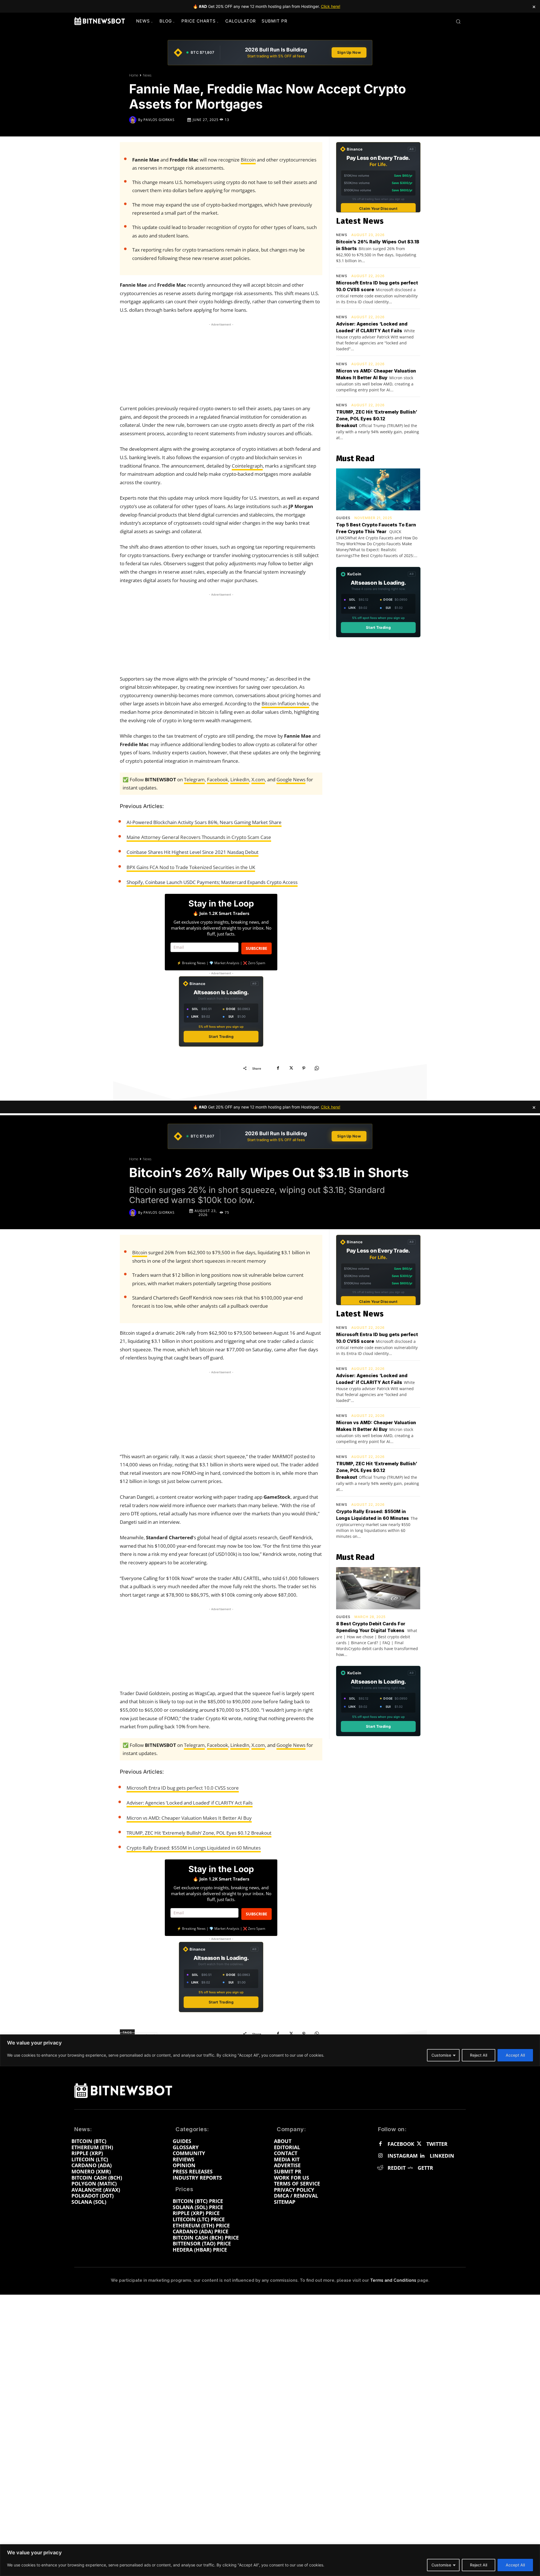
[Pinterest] (304, 1068)
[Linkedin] (422, 2156)
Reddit (397, 2168)
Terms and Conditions (393, 2280)
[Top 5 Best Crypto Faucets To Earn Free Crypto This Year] (378, 490)
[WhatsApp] (317, 1068)
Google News (291, 779)
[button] (458, 21)
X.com (258, 779)
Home (134, 75)
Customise (441, 2565)
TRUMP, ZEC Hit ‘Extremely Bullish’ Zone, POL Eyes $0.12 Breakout (377, 419)
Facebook (218, 779)
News (147, 75)
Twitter (437, 2144)
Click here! (331, 6)
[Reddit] (380, 2168)
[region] (270, 2560)
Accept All (515, 2565)
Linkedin (442, 2156)
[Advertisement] (221, 363)
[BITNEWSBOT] (100, 21)
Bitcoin (248, 160)
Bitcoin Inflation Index (285, 704)
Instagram (403, 2156)
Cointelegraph (247, 466)
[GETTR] (410, 2168)
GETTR (425, 2168)
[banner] (270, 53)
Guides (343, 518)
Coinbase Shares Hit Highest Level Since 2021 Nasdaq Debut (193, 852)
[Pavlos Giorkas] (134, 120)
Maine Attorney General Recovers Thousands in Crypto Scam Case (199, 837)
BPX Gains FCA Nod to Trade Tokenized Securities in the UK (191, 867)
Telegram (194, 779)
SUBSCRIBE (256, 948)
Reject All (479, 2565)
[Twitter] (419, 2144)
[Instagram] (380, 2156)
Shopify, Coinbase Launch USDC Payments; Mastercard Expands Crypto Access (212, 882)
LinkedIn (240, 779)
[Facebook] (278, 1068)
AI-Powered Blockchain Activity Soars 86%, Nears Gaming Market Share (204, 822)
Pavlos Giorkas (159, 120)
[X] (291, 1068)
